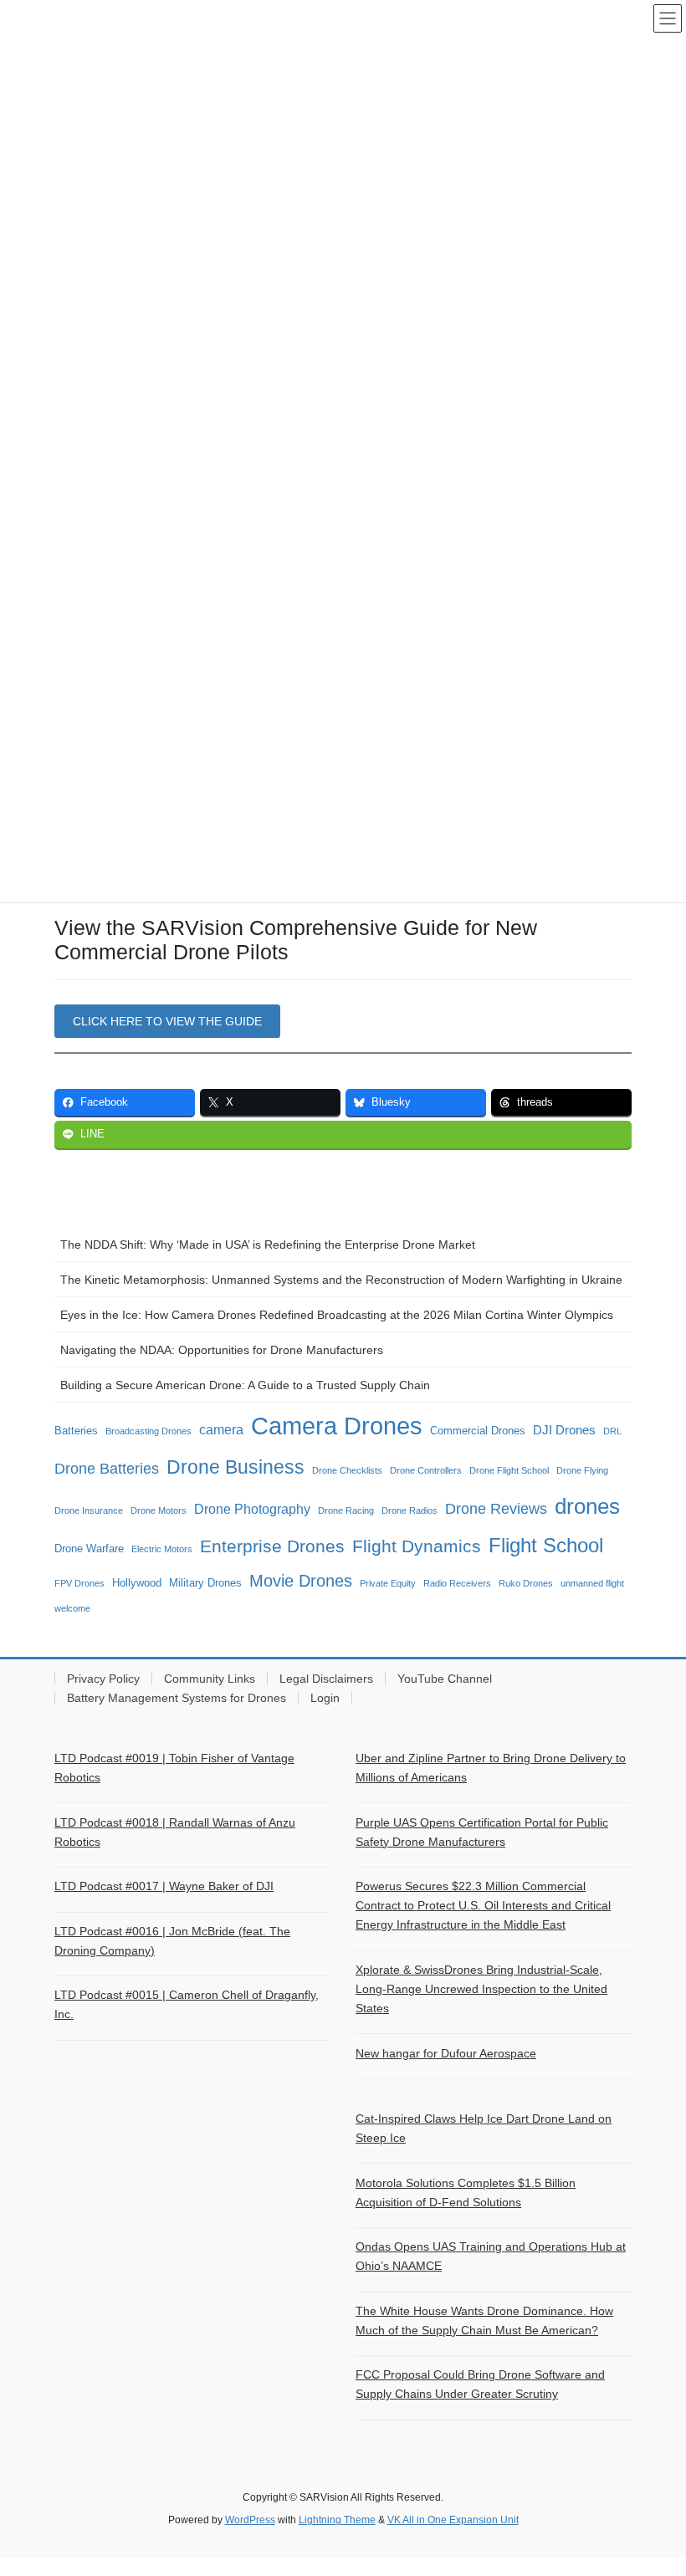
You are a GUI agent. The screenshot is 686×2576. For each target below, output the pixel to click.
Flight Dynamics (417, 1546)
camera (221, 1429)
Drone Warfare (89, 1549)
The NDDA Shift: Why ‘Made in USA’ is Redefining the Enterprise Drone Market (268, 1245)
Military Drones (205, 1583)
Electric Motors (162, 1549)
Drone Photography (252, 1509)
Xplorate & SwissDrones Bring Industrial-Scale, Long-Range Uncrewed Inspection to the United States (481, 1989)
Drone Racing (346, 1510)
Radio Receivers (457, 1583)
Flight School (546, 1546)
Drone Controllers (426, 1470)
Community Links (210, 1679)
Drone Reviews (496, 1509)
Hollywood (137, 1583)
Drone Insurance (89, 1510)
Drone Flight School (509, 1470)
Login (325, 1698)
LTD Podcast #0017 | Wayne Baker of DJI (164, 1886)
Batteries (76, 1431)
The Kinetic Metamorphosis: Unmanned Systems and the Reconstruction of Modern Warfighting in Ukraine (341, 1280)
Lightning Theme (337, 2520)
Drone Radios (410, 1510)
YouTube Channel (445, 1679)
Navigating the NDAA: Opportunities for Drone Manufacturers (222, 1350)
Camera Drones (337, 1426)
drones (587, 1506)
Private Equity (388, 1583)
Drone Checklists (347, 1470)
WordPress (250, 2520)
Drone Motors (159, 1510)
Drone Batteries (107, 1469)
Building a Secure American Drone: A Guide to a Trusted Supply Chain (245, 1385)
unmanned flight (592, 1583)
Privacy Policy (103, 1679)
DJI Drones (564, 1430)
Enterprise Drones (272, 1546)
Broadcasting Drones (148, 1431)
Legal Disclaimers (326, 1679)
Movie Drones (301, 1581)
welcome (72, 1608)
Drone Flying (582, 1470)
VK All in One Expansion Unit (453, 2520)
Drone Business (235, 1467)
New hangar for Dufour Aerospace (446, 2053)
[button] (167, 1021)
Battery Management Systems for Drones (177, 1698)
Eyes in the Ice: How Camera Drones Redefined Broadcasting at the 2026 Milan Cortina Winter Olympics (337, 1315)
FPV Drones (79, 1583)
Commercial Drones (478, 1431)
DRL (612, 1431)
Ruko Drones (526, 1583)
